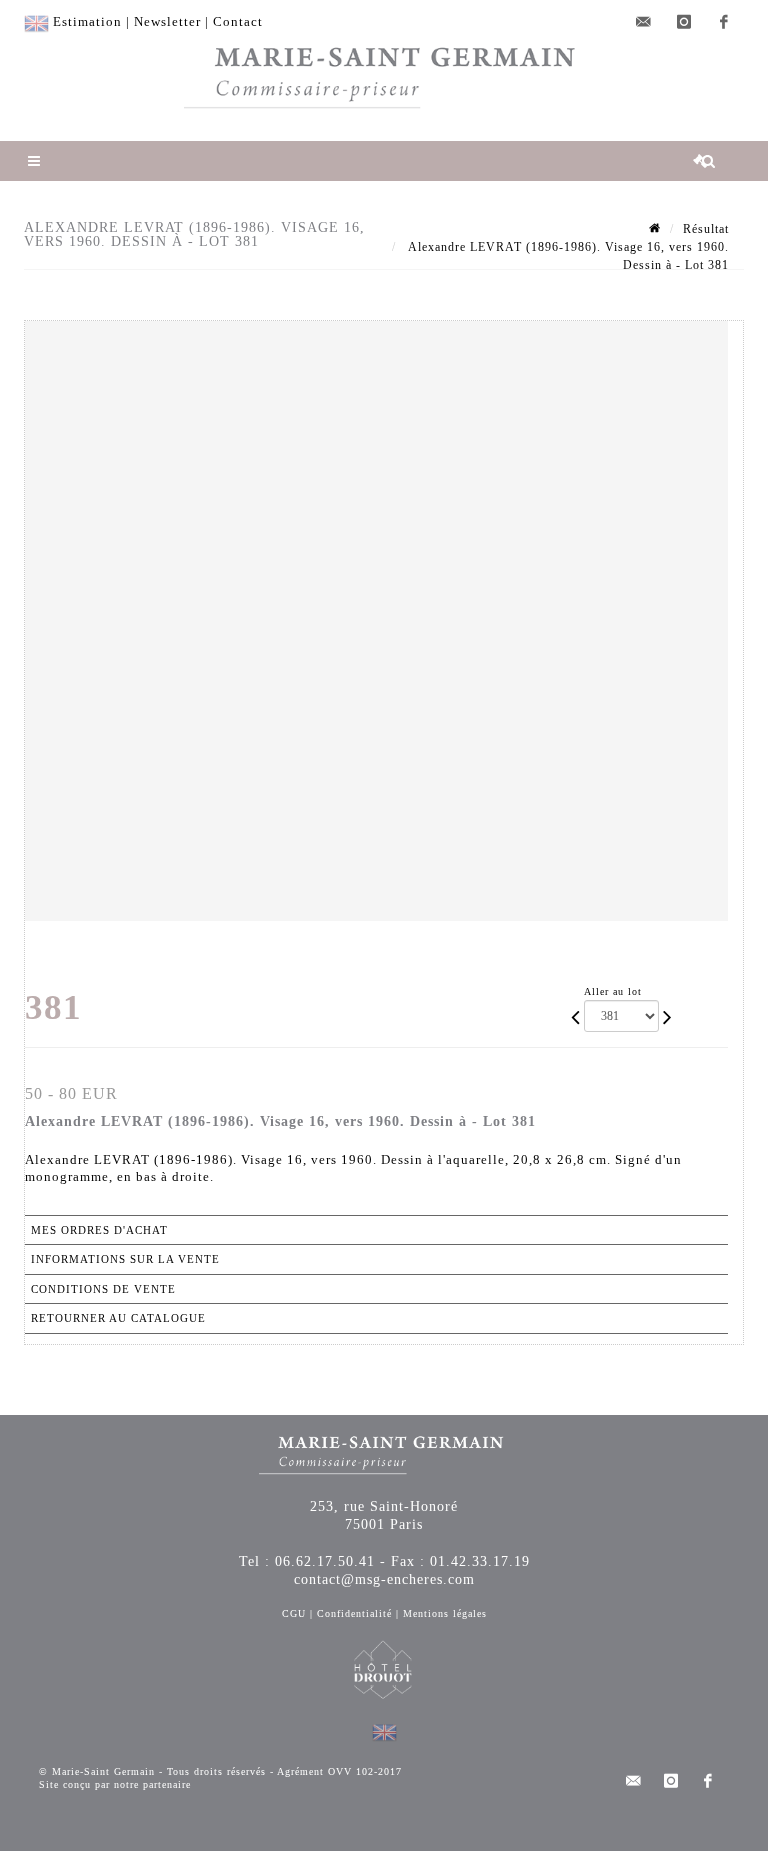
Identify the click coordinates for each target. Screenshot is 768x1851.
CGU (294, 1613)
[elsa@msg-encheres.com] (644, 22)
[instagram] (684, 22)
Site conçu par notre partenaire (115, 1784)
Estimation (87, 21)
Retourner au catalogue (118, 1318)
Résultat (706, 229)
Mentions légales (445, 1613)
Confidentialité (354, 1613)
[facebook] (724, 22)
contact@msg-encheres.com (384, 1579)
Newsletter (167, 21)
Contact (238, 21)
